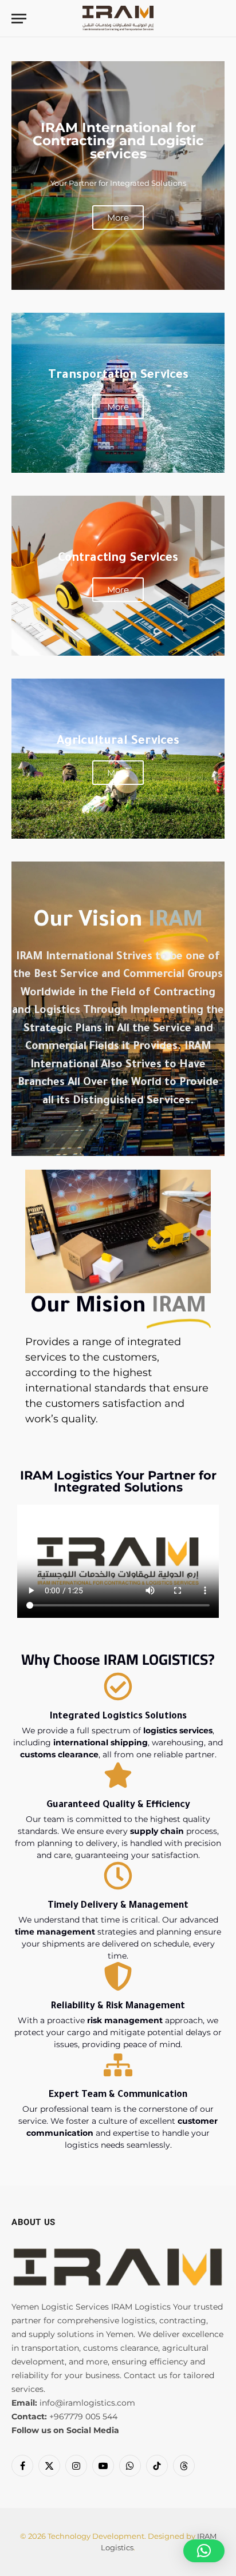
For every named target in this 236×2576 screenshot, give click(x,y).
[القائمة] (19, 19)
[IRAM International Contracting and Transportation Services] (118, 19)
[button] (204, 2551)
